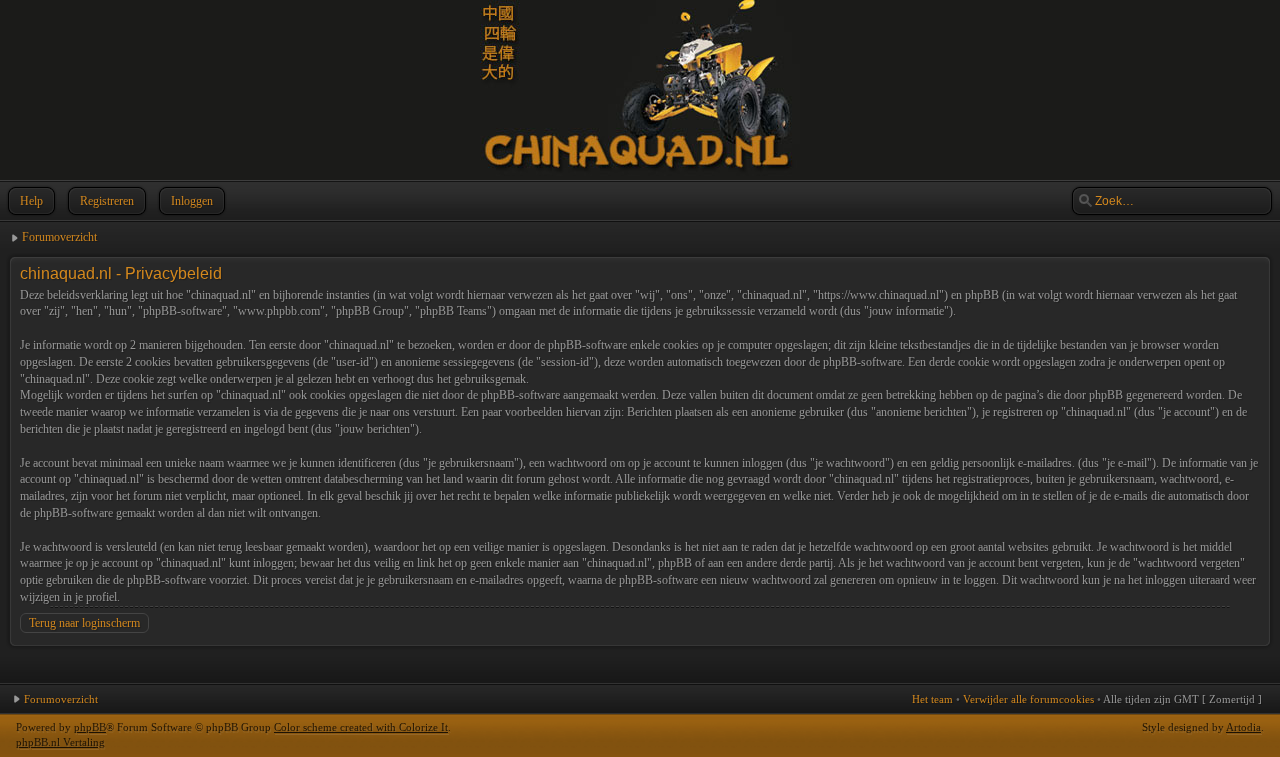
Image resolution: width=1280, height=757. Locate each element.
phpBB (90, 727)
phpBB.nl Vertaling (60, 742)
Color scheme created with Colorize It (361, 727)
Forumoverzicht (59, 237)
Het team (932, 699)
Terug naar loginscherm (84, 623)
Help (31, 201)
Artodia (1243, 727)
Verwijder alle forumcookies (1028, 699)
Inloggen (192, 201)
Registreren (107, 201)
